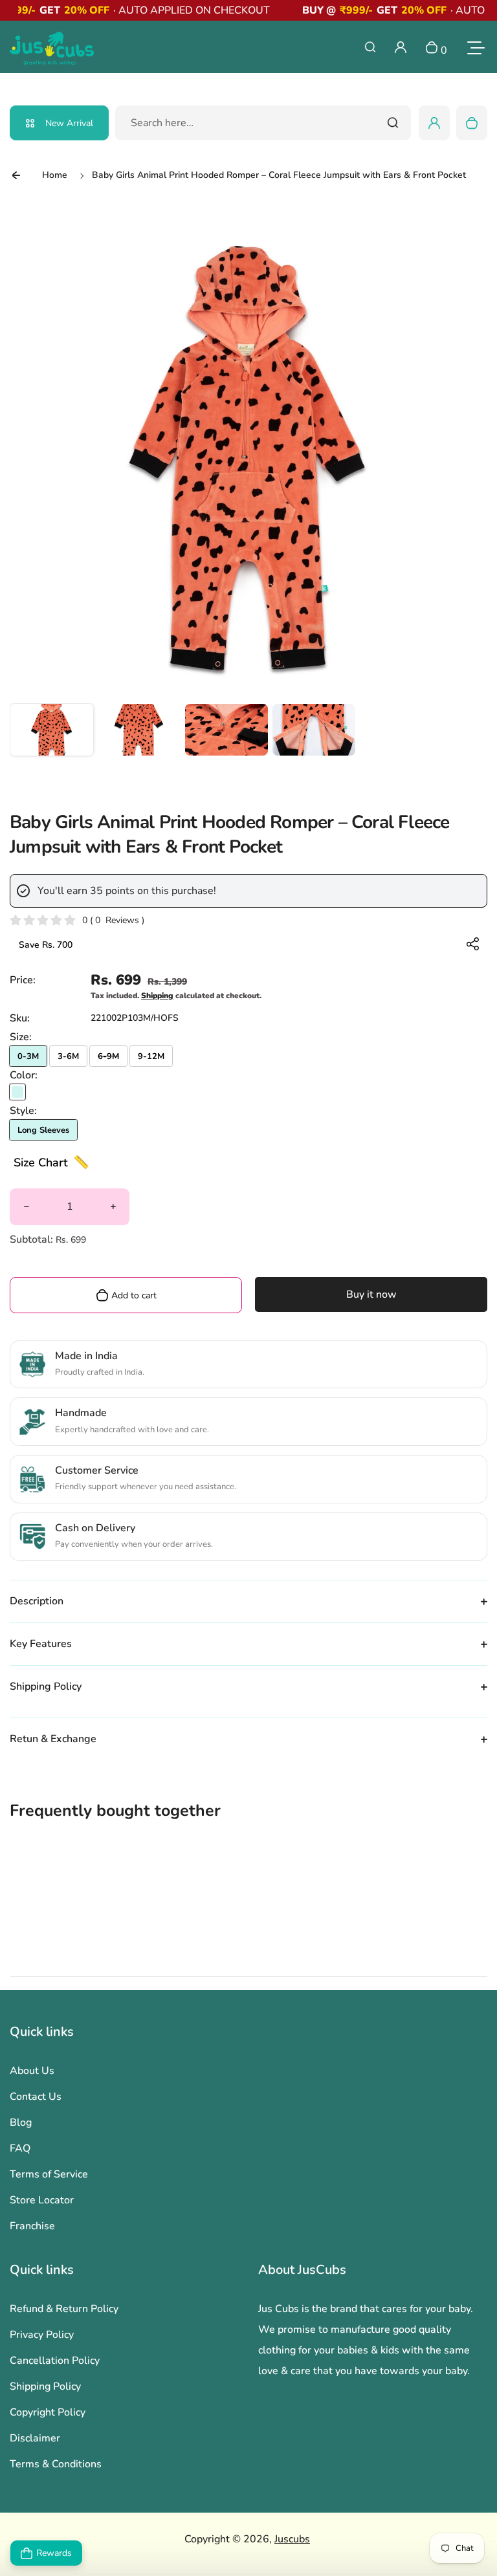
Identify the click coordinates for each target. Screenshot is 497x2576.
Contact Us (36, 2097)
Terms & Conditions (56, 2464)
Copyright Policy (48, 2412)
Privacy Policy (42, 2335)
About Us (32, 2071)
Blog (21, 2123)
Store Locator (42, 2200)
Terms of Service (49, 2174)
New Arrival (69, 123)
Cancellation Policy (55, 2361)
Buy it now (371, 1294)
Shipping (157, 996)
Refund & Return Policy (64, 2309)
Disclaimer (35, 2438)
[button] (52, 745)
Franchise (32, 2226)
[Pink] (17, 1092)
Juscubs (292, 2539)
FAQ (20, 2148)
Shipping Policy (45, 2386)
